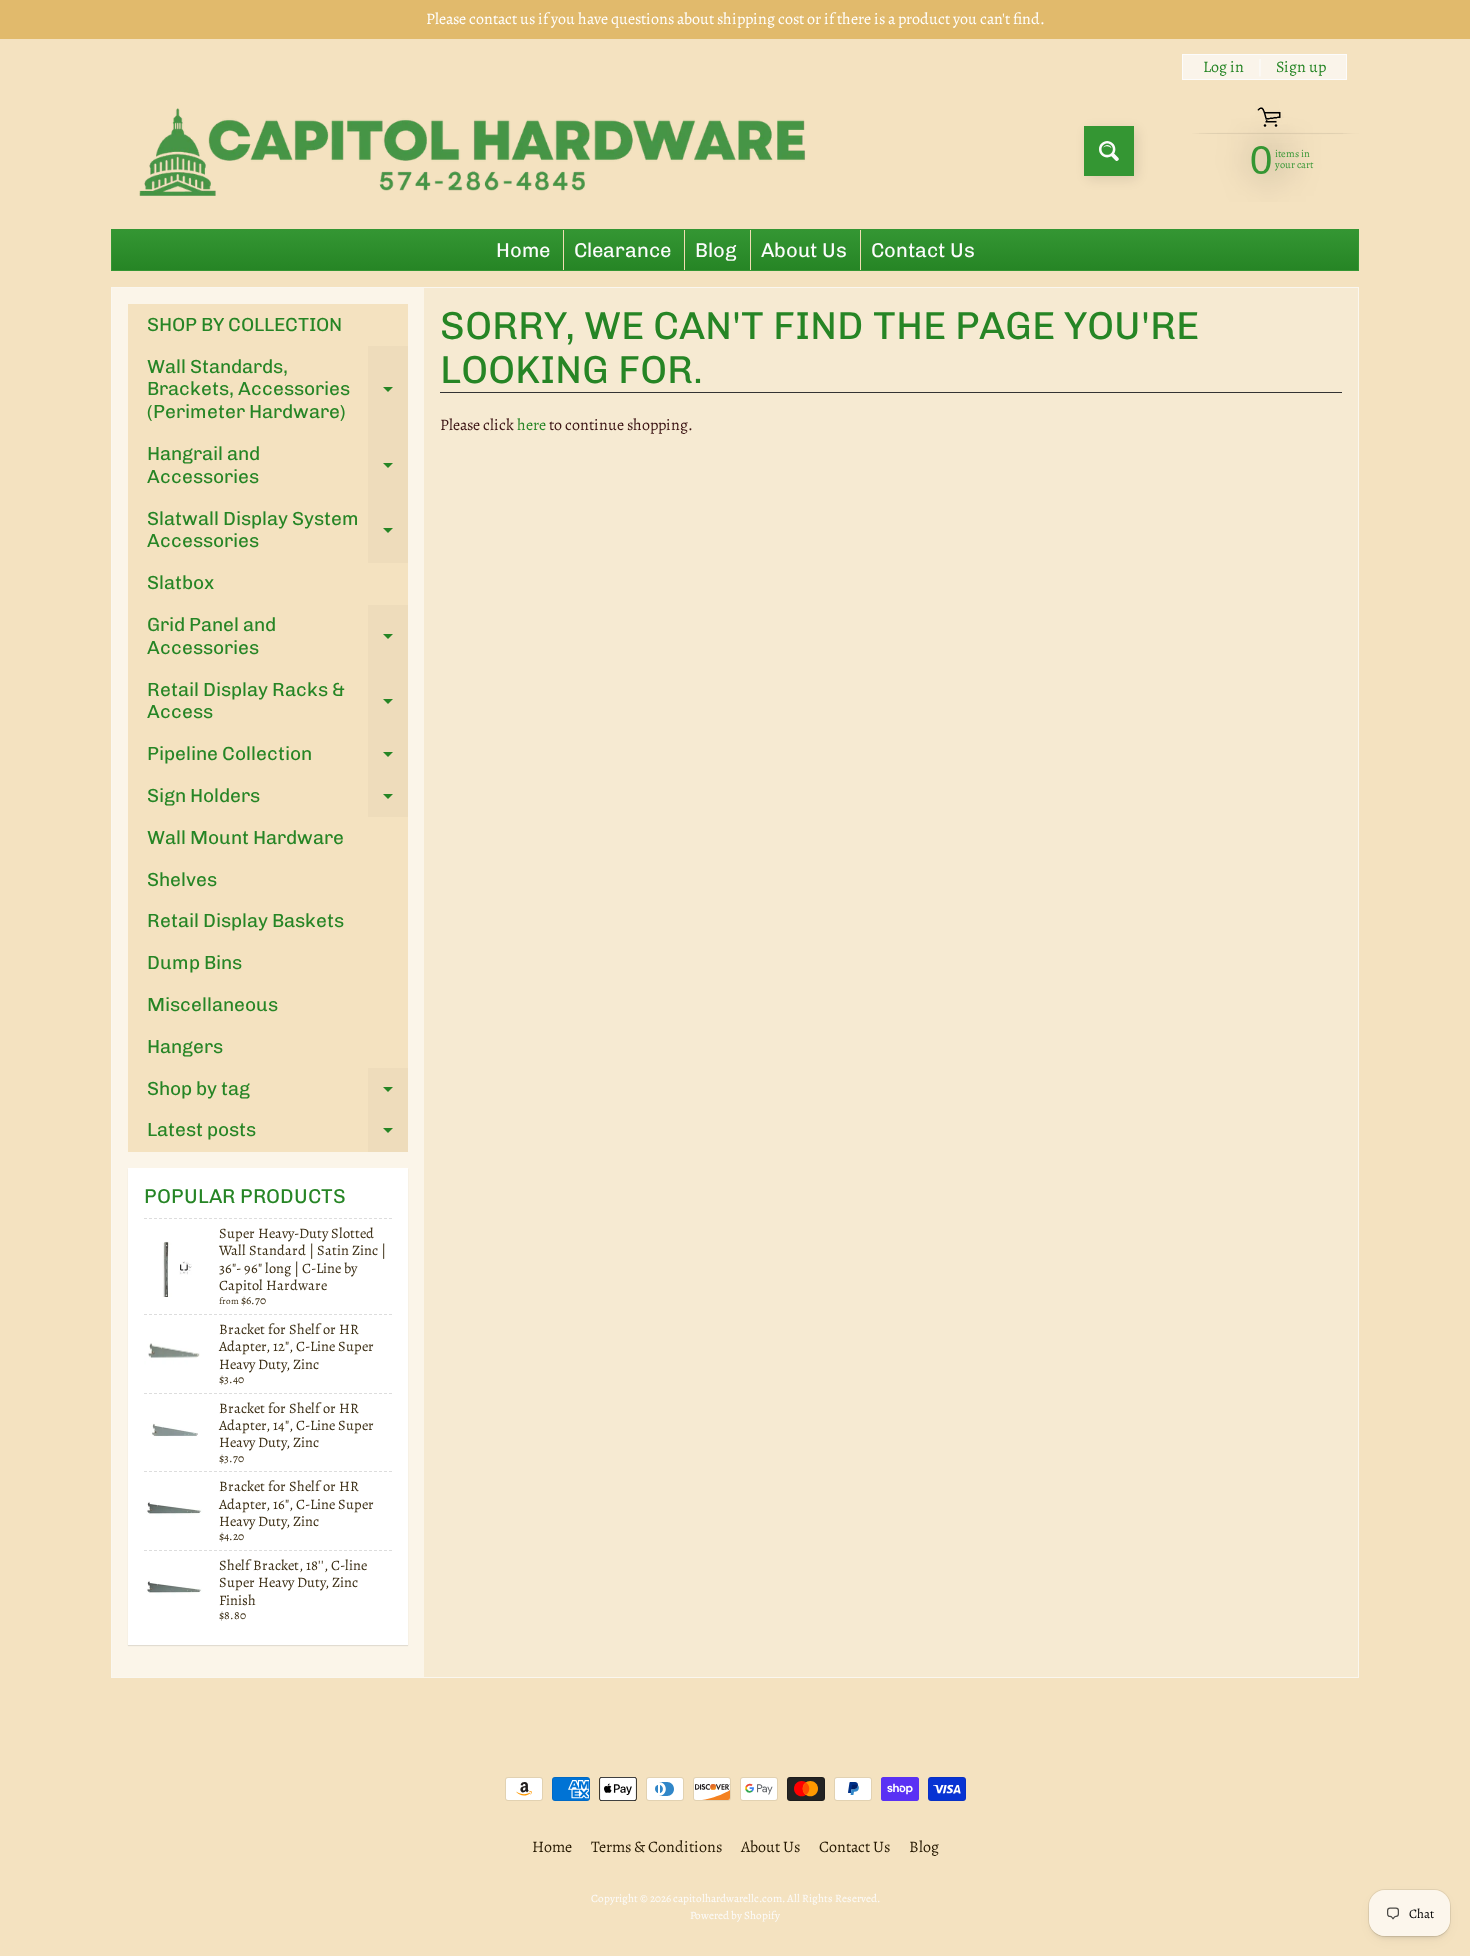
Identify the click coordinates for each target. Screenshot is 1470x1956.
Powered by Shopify (735, 1915)
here (531, 425)
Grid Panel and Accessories (277, 637)
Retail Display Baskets (245, 920)
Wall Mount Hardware (245, 837)
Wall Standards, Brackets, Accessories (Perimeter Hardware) (277, 389)
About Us (804, 250)
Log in (1223, 67)
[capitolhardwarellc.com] (478, 151)
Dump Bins (194, 962)
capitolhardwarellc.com (727, 1898)
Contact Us (923, 250)
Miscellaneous (212, 1004)
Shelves (182, 879)
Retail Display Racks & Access (277, 702)
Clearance (622, 250)
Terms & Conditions (656, 1847)
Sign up (1301, 67)
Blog (716, 250)
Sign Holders (277, 800)
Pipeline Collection (277, 758)
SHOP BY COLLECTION (244, 324)
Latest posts (277, 1134)
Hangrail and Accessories (277, 466)
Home (523, 250)
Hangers (185, 1046)
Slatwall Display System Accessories (277, 531)
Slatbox (180, 582)
